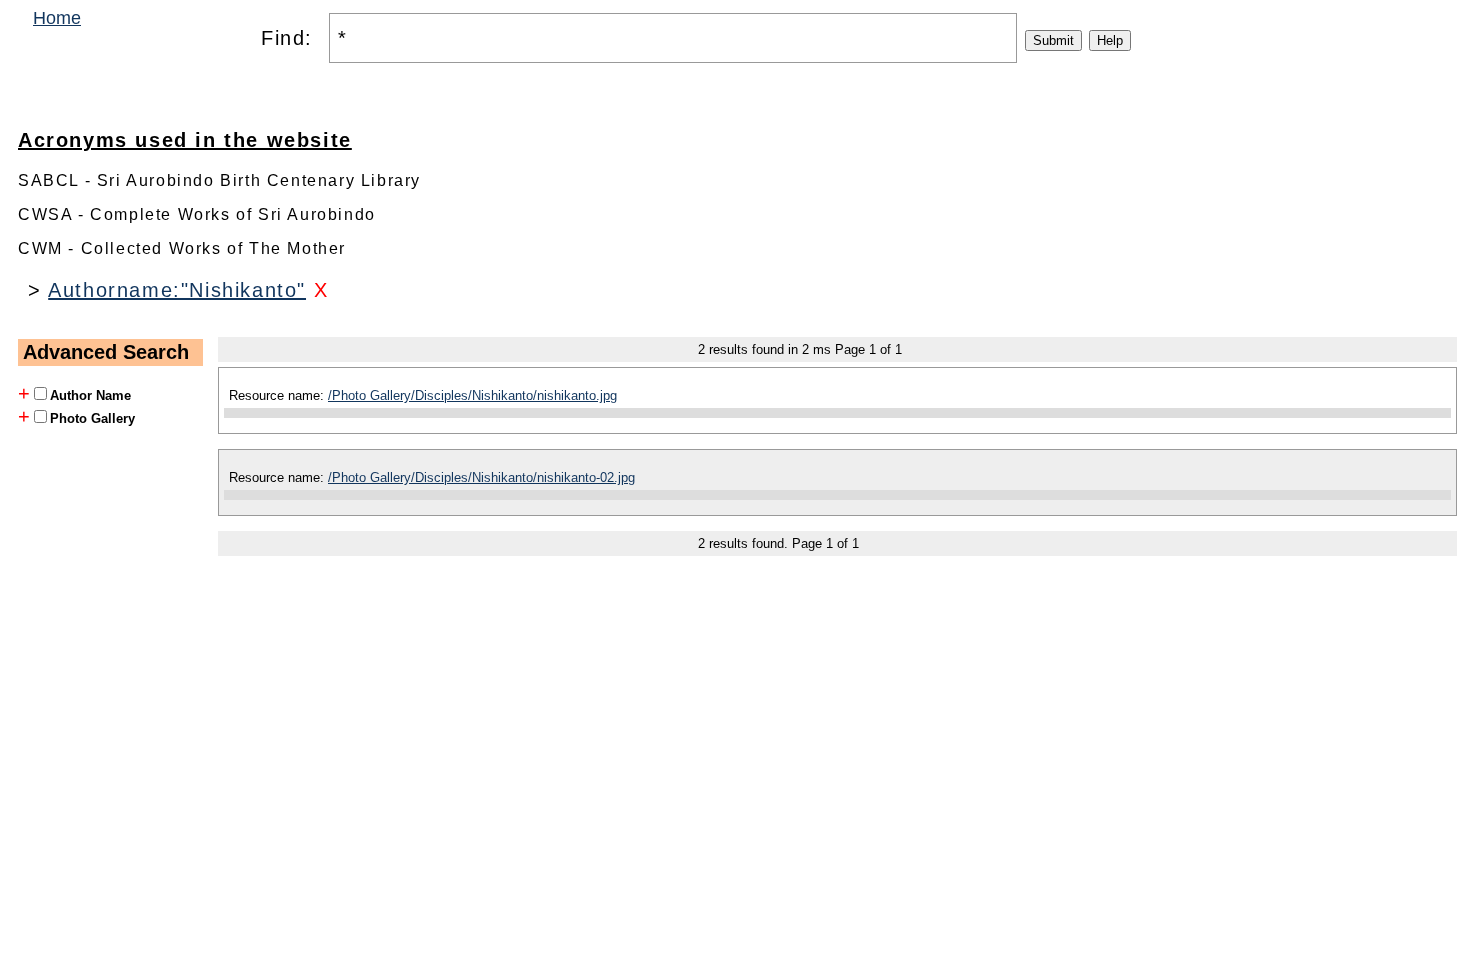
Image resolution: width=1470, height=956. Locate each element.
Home (57, 18)
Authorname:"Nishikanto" (177, 290)
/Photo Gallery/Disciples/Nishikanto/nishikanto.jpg (472, 395)
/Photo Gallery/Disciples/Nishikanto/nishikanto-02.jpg (481, 477)
